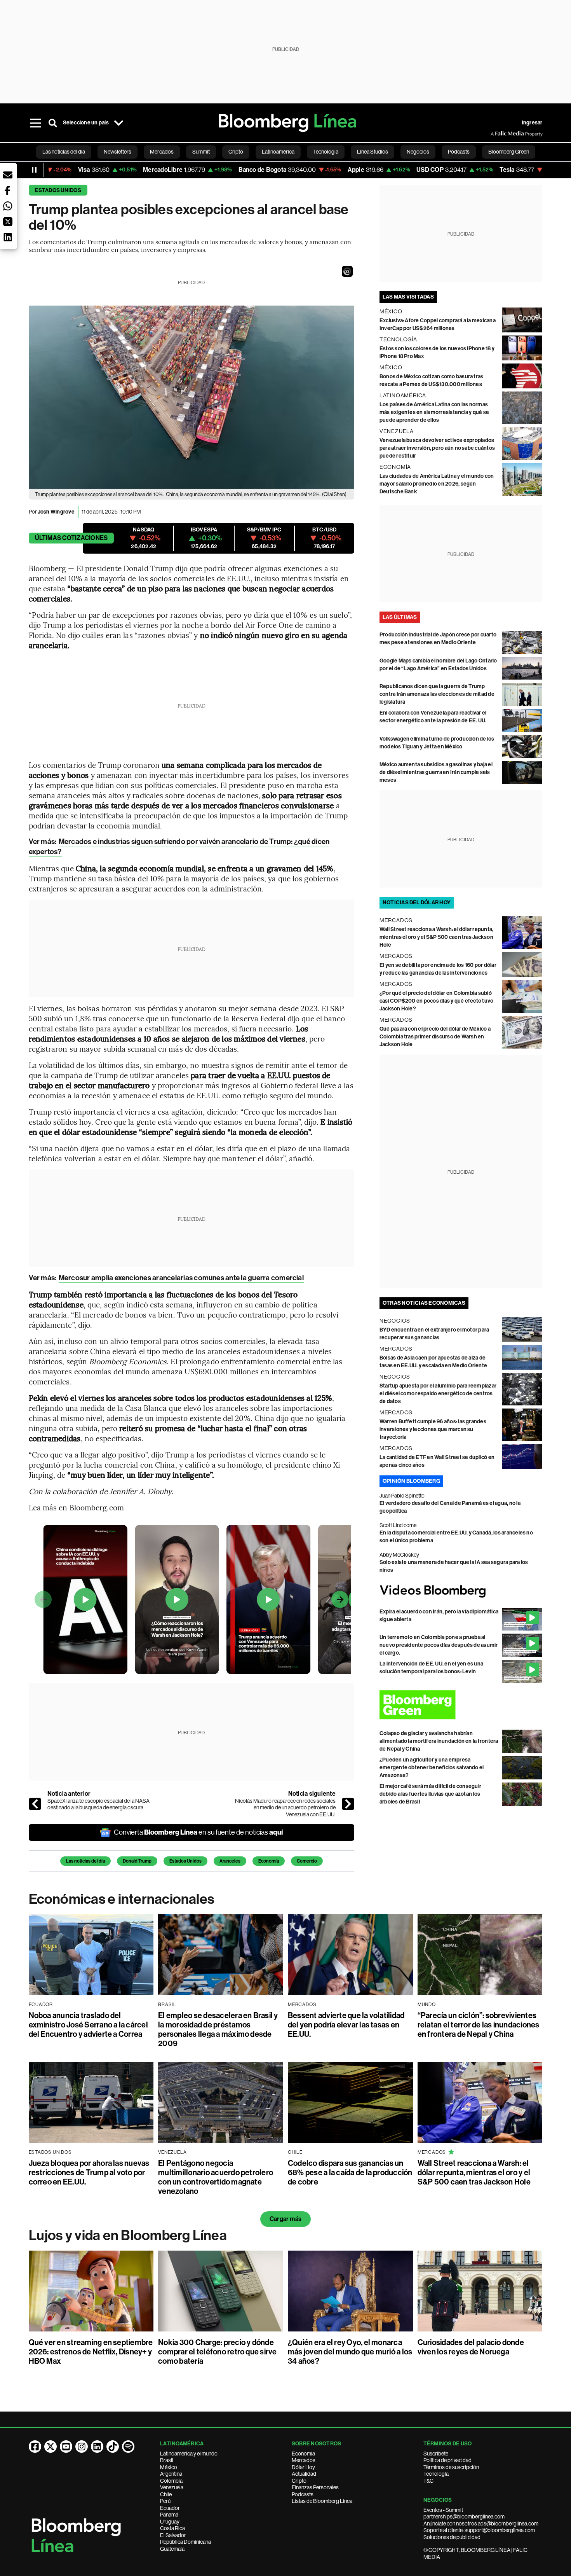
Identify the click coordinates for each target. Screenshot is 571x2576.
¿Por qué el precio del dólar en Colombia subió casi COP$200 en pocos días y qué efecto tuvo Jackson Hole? (437, 1001)
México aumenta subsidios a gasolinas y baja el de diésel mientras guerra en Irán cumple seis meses (436, 772)
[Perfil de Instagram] (82, 2447)
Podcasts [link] (459, 152)
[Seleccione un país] (119, 123)
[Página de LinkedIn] (97, 2447)
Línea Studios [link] (373, 152)
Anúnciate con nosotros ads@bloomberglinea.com (481, 2524)
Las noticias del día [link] (64, 152)
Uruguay (170, 2522)
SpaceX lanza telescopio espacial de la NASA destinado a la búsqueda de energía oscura (98, 1804)
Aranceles (230, 1861)
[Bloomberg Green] (461, 1705)
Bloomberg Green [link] (509, 152)
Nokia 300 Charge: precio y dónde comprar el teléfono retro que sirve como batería (217, 2352)
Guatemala (172, 2549)
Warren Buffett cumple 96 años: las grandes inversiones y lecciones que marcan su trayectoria (433, 1429)
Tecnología (436, 2474)
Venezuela (172, 2487)
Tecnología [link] (326, 152)
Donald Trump (137, 1861)
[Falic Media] (496, 134)
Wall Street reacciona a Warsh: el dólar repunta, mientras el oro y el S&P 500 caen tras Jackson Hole (437, 937)
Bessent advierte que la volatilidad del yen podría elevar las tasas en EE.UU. (346, 2025)
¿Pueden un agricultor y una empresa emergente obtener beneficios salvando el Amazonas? (432, 1768)
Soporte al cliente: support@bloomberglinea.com (479, 2530)
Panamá (169, 2515)
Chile (166, 2494)
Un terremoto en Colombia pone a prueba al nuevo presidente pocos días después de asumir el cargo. (439, 1645)
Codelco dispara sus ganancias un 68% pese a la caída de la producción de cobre (350, 2172)
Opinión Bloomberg (411, 1481)
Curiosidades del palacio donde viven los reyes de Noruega (471, 2347)
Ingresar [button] (532, 123)
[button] (347, 271)
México (169, 2467)
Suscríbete (436, 2454)
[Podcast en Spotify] (128, 2447)
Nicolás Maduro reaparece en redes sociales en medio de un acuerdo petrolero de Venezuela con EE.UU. (285, 1808)
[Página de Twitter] (50, 2447)
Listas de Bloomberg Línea (322, 2501)
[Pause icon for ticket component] (34, 170)
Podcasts (303, 2494)
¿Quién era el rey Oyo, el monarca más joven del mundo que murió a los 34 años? (350, 2352)
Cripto (299, 2481)
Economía (269, 1861)
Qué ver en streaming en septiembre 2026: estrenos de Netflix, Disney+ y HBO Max (91, 2352)
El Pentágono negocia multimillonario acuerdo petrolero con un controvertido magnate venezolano (216, 2177)
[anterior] (35, 1804)
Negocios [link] (418, 152)
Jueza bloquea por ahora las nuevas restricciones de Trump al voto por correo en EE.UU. (89, 2172)
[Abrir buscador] (53, 123)
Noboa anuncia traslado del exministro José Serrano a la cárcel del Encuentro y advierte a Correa (88, 2025)
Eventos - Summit (443, 2510)
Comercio (307, 1861)
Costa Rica (172, 2528)
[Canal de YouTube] (66, 2447)
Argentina (171, 2474)
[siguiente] (348, 1804)
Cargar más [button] (285, 2219)
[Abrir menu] (36, 123)
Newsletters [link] (118, 152)
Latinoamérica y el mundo (189, 2454)
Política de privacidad (447, 2460)
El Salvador (173, 2535)
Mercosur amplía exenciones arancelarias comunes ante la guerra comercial (181, 1278)
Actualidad (304, 2474)
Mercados (304, 2460)
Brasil (167, 2460)
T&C (428, 2481)
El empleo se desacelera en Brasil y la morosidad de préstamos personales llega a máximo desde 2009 (218, 2029)
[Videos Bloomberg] (461, 1591)
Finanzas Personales (315, 2487)
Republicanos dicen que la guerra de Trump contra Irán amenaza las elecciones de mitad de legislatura (437, 694)
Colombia (171, 2481)
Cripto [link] (236, 152)
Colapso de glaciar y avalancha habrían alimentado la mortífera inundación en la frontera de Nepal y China (439, 1741)
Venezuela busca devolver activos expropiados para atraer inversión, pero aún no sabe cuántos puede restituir (437, 448)
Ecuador (170, 2508)
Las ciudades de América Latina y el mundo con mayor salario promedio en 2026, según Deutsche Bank (437, 484)
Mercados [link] (162, 152)
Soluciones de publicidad (452, 2537)
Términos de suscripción (451, 2467)
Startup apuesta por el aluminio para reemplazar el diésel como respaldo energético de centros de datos (438, 1394)
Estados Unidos (58, 190)
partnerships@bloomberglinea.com (464, 2517)
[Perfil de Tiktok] (113, 2447)
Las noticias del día (85, 1861)
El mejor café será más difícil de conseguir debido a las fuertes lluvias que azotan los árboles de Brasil (430, 1794)
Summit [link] (201, 152)
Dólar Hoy (303, 2467)
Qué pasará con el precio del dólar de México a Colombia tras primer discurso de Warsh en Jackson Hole (435, 1037)
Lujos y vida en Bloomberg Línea (128, 2235)
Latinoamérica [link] (278, 152)
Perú (165, 2501)
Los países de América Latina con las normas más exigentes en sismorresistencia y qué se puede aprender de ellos (434, 412)
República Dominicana (185, 2542)
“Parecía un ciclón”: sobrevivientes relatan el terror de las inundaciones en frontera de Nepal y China (479, 2025)
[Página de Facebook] (35, 2447)
